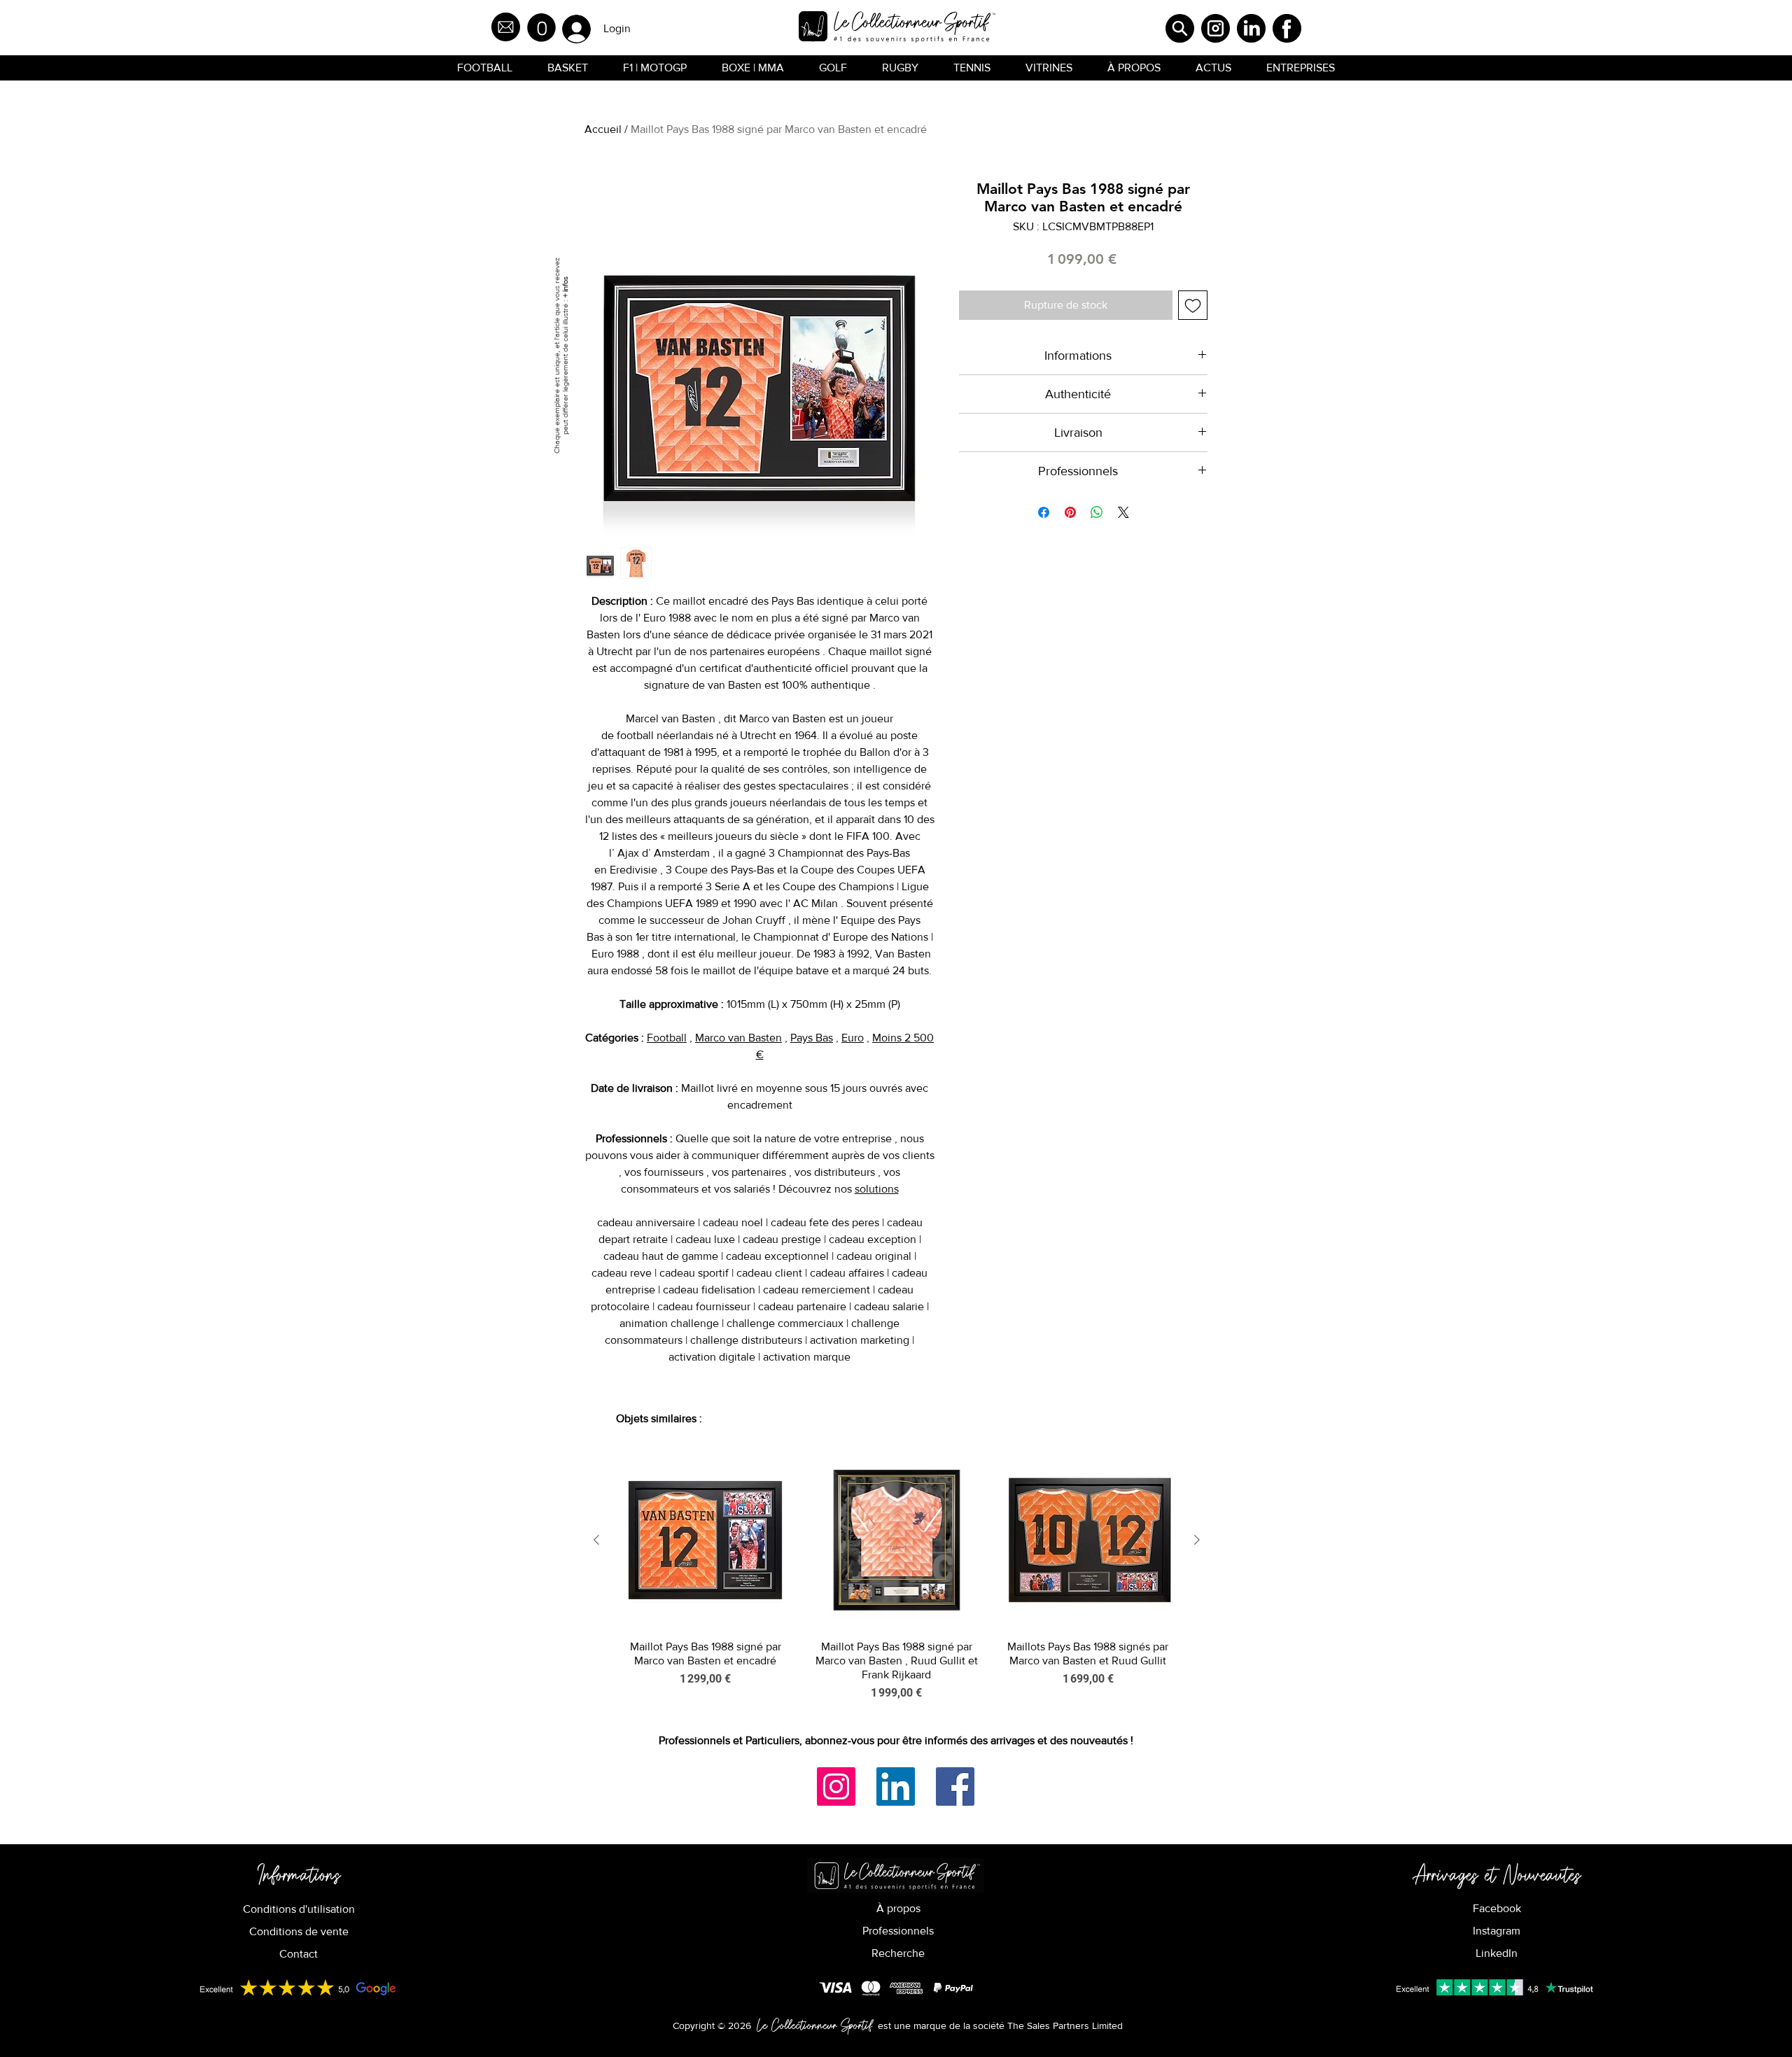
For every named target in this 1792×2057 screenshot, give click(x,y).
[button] (541, 28)
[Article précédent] (596, 1540)
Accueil (603, 129)
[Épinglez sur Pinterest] (1070, 512)
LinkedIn (1497, 1953)
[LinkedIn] (896, 1786)
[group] (897, 1577)
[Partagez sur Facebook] (1044, 512)
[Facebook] (955, 1786)
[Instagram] (836, 1786)
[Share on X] (1123, 512)
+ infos (565, 287)
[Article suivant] (1197, 1540)
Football (667, 1038)
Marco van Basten (738, 1038)
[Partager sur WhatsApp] (1097, 512)
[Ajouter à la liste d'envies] (1193, 305)
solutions (877, 1189)
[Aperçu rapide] (705, 1540)
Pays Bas (812, 1038)
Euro (853, 1038)
